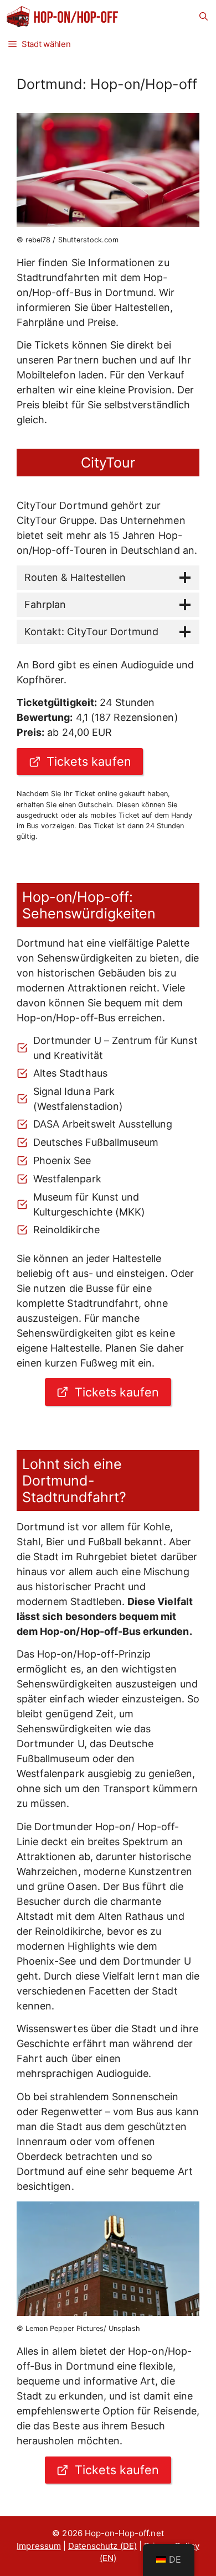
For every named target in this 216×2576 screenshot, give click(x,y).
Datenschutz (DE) (102, 2546)
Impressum (38, 2546)
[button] (204, 17)
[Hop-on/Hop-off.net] (63, 17)
